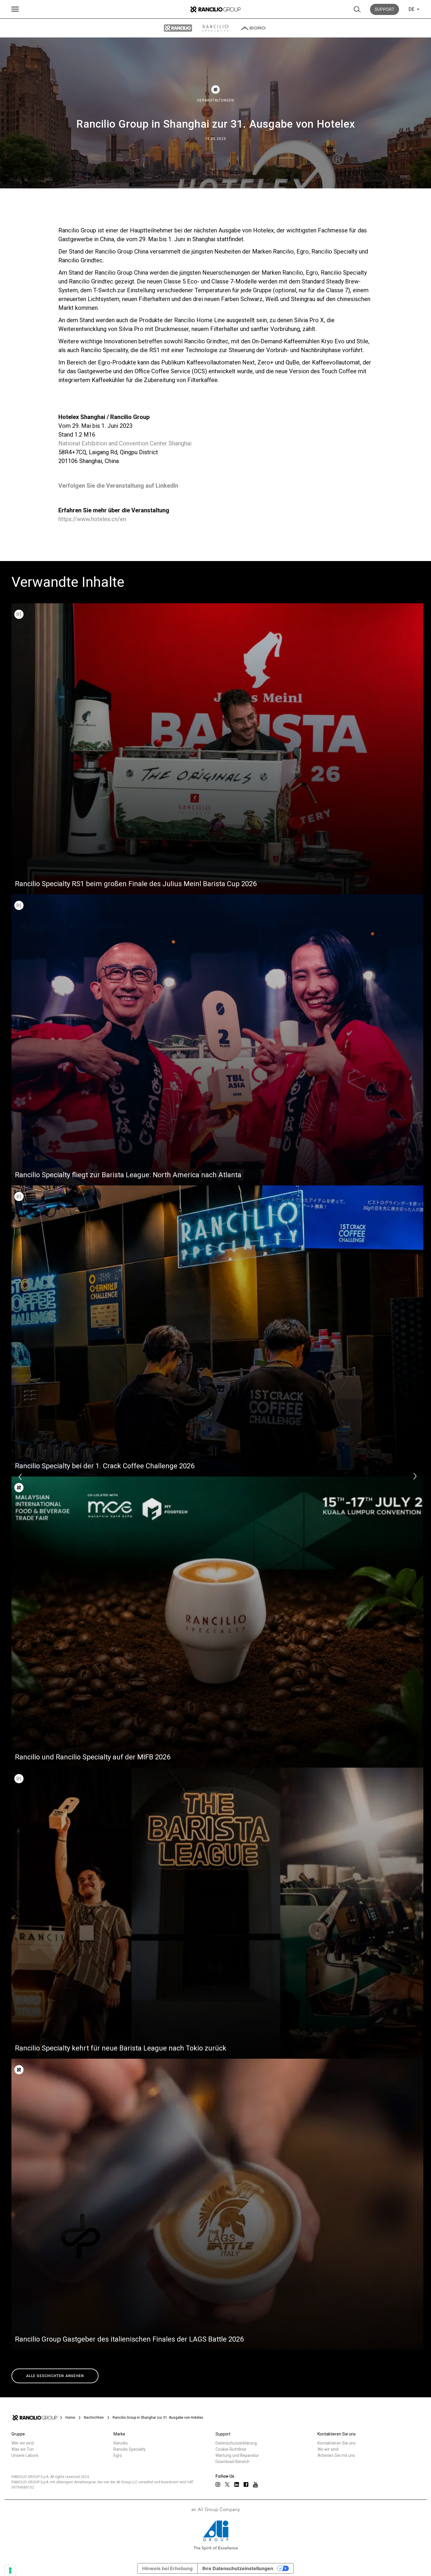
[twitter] (227, 2484)
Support (385, 9)
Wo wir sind (328, 2449)
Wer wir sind (23, 2443)
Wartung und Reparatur (237, 2455)
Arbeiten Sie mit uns (336, 2455)
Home (70, 2418)
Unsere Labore (25, 2455)
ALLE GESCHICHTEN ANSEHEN (55, 2376)
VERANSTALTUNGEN (215, 100)
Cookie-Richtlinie (231, 2449)
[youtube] (255, 2485)
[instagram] (218, 2484)
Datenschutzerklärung (236, 2443)
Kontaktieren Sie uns (337, 2443)
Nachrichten (94, 2418)
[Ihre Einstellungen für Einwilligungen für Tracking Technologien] (10, 2570)
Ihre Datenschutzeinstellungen (238, 2568)
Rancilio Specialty (130, 2449)
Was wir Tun (23, 2449)
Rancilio (121, 2443)
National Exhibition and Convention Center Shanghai (125, 443)
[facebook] (246, 2484)
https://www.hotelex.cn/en (92, 519)
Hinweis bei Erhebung (167, 2568)
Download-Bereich (233, 2462)
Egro (118, 2455)
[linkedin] (237, 2484)
